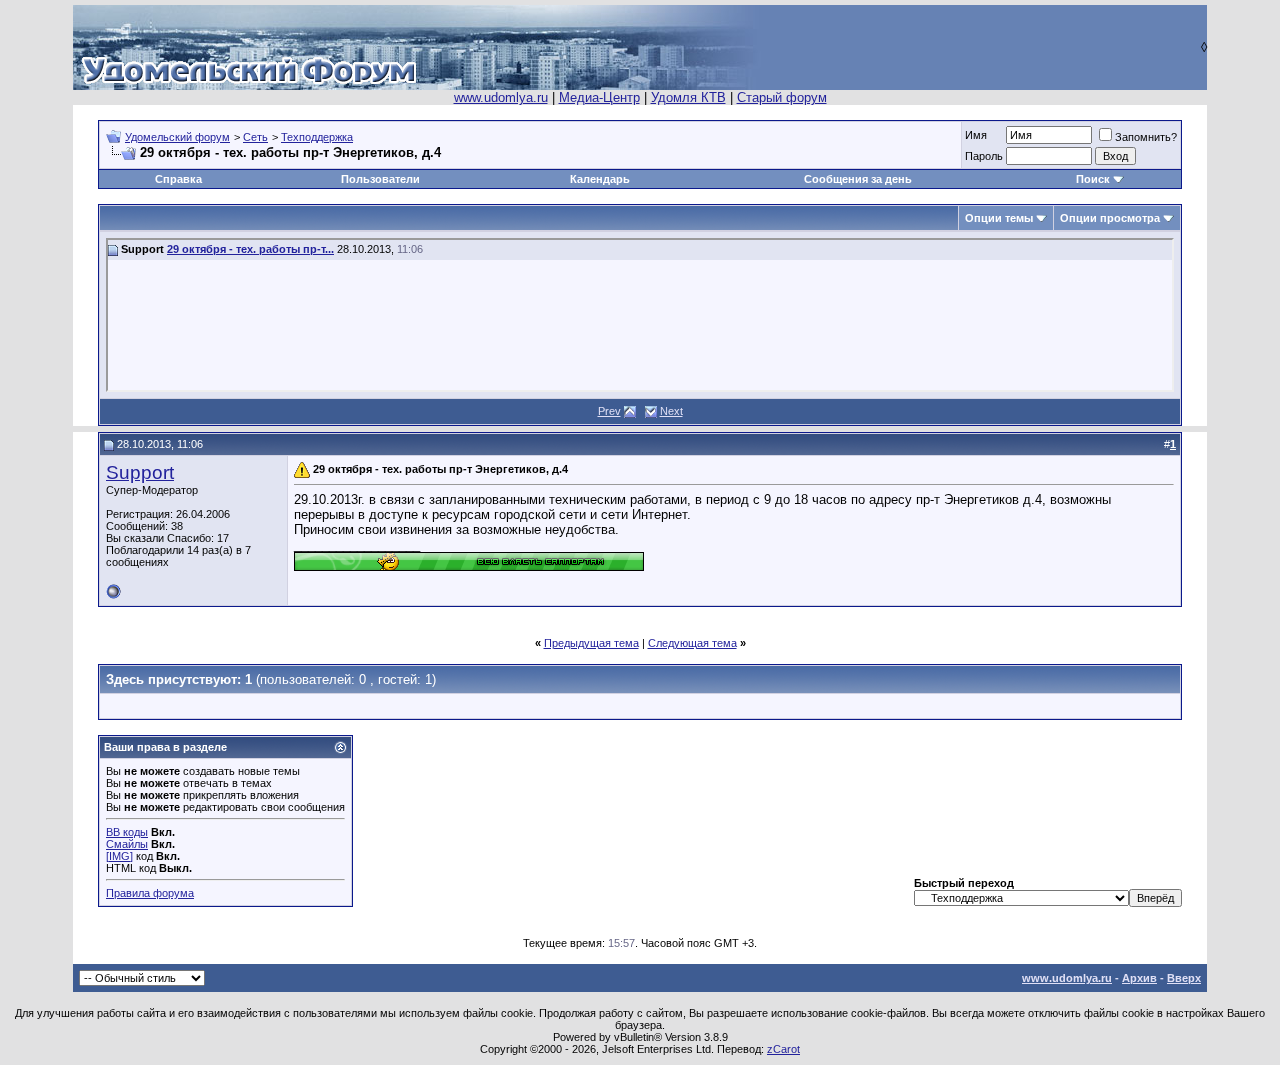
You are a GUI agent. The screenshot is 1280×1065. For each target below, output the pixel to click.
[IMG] (119, 856)
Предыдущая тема (591, 643)
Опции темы (999, 218)
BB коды (127, 832)
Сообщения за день (858, 179)
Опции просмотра (1110, 218)
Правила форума (150, 893)
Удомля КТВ (688, 97)
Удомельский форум (177, 137)
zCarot (783, 1049)
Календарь (600, 179)
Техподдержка (317, 137)
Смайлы (127, 844)
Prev (609, 411)
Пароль (984, 156)
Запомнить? (1146, 137)
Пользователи (380, 179)
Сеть (255, 137)
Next (671, 411)
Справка (178, 179)
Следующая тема (692, 643)
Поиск (1093, 179)
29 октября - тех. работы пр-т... (250, 249)
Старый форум (782, 97)
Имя (976, 135)
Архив (1139, 978)
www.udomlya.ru (501, 97)
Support (140, 472)
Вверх (1184, 978)
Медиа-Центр (599, 97)
